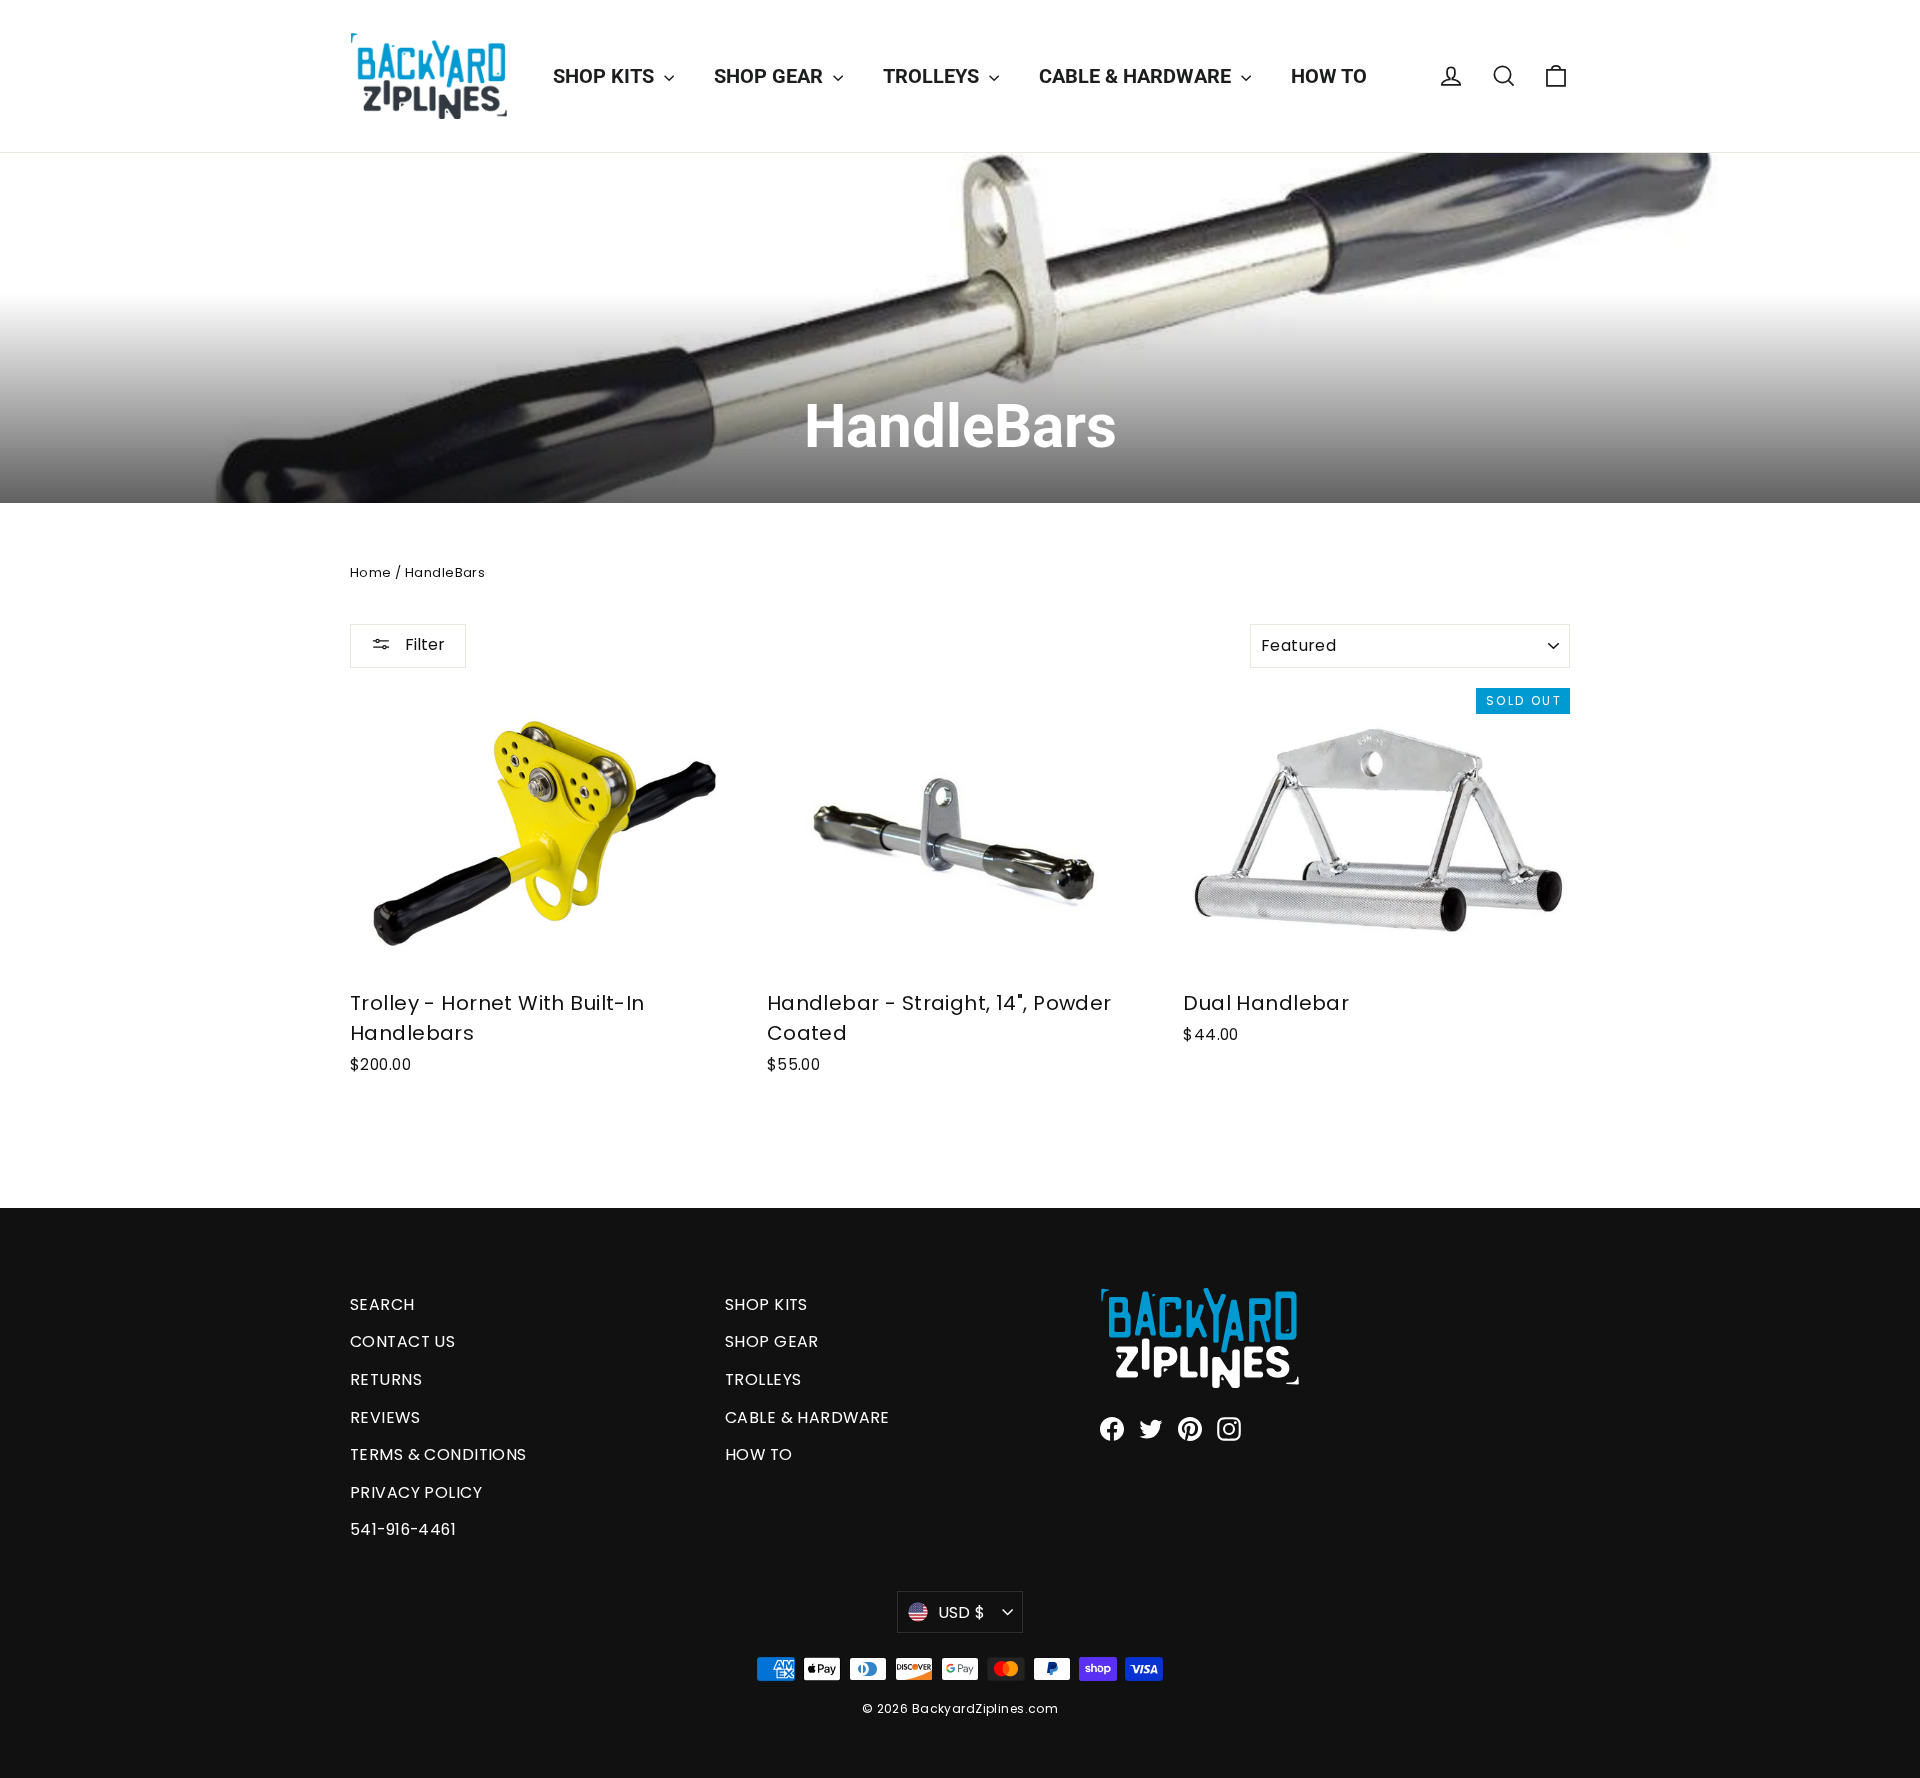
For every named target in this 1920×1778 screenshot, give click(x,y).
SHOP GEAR (771, 76)
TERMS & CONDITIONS (438, 1454)
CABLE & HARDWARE (1137, 76)
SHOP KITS (606, 76)
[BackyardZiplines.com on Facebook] (1112, 1428)
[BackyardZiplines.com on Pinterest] (1190, 1428)
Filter (423, 644)
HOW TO (1329, 76)
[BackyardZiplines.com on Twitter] (1151, 1428)
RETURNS (386, 1379)
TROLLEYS (933, 76)
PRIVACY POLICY (416, 1492)
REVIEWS (385, 1417)
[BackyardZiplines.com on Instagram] (1229, 1428)
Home (371, 572)
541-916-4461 (403, 1529)
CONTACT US (402, 1341)
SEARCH (382, 1304)
